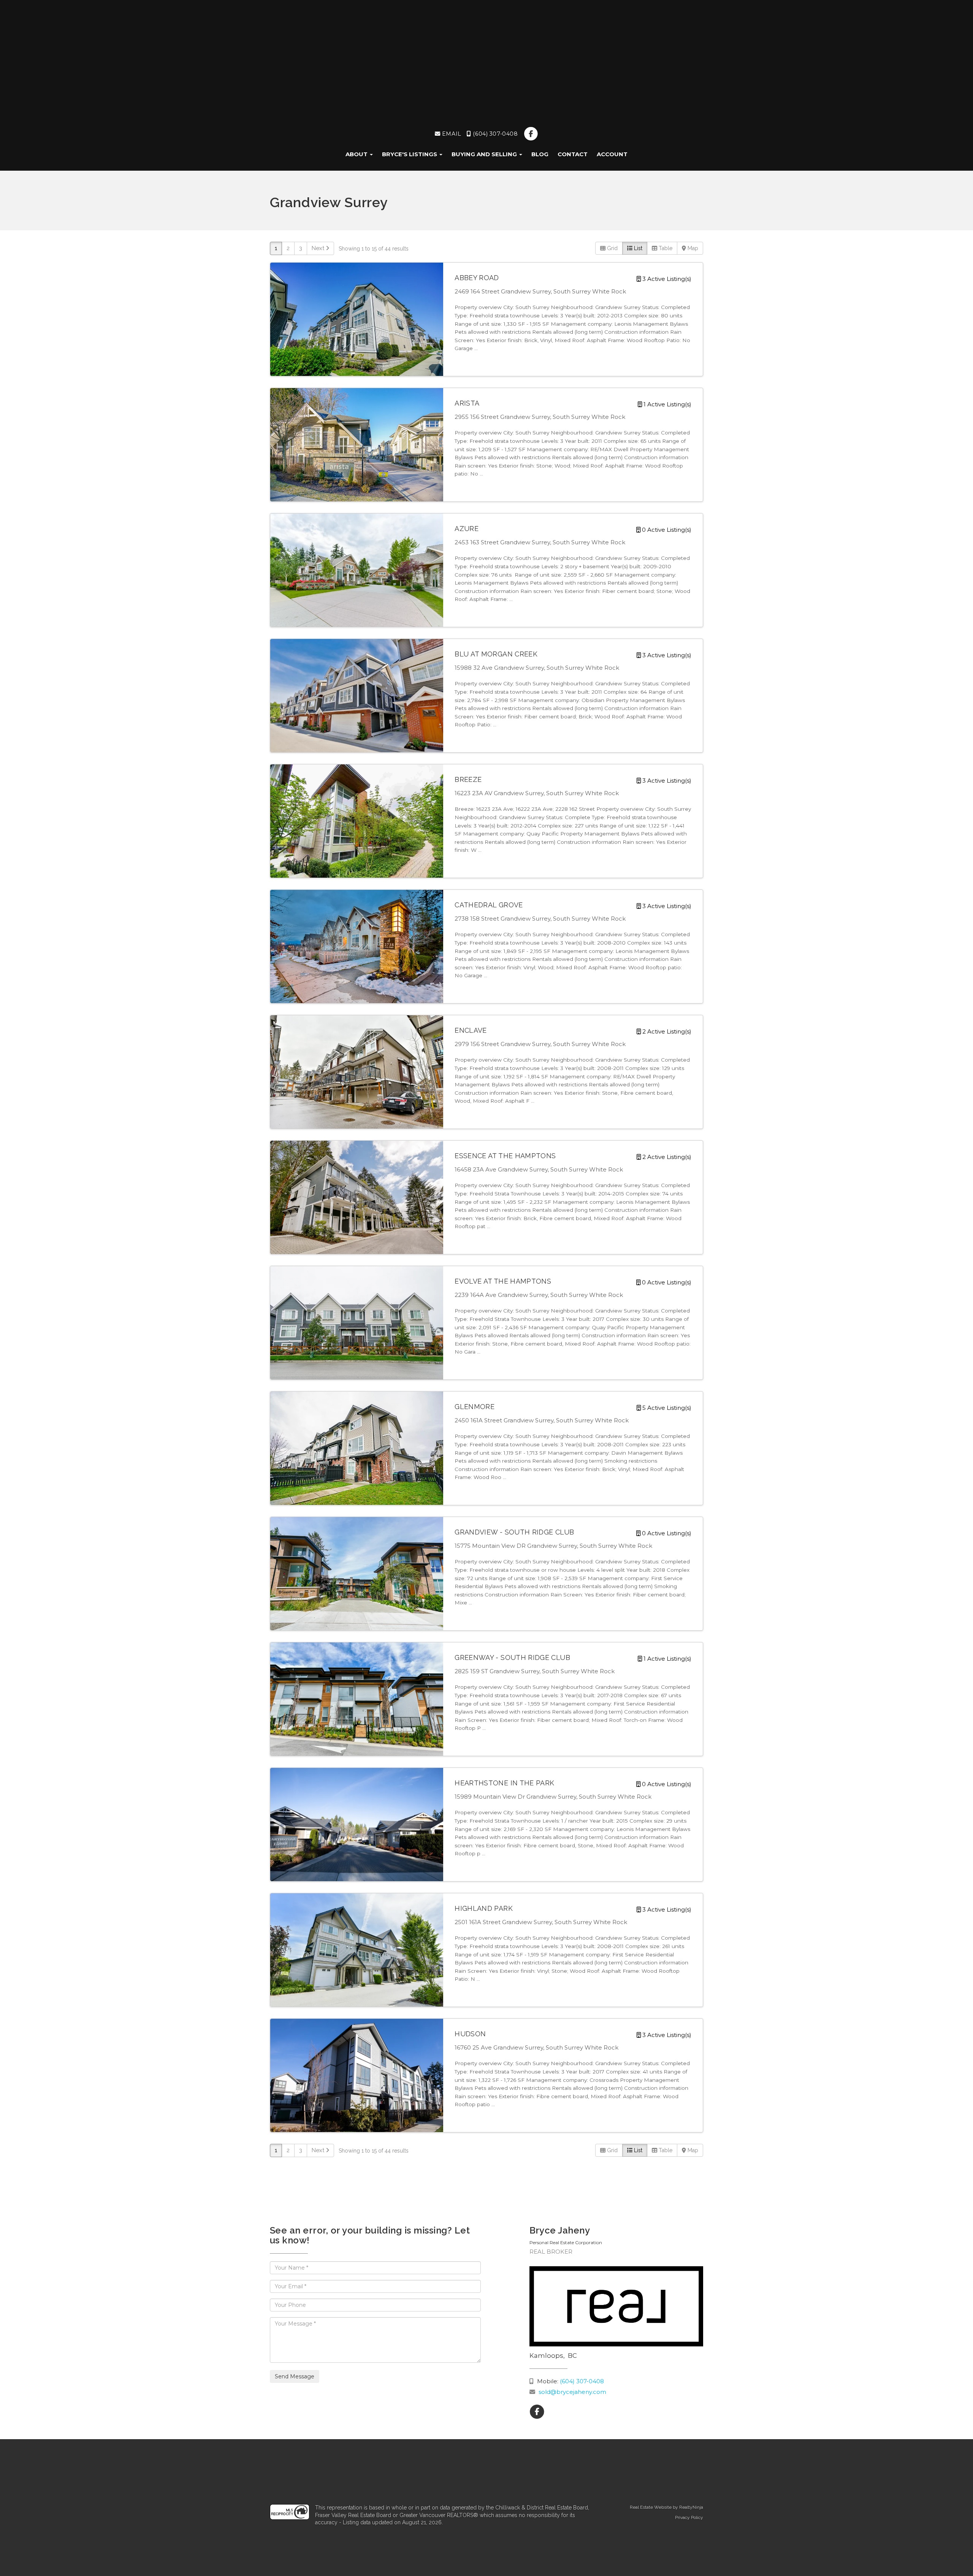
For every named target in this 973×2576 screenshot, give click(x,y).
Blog (540, 154)
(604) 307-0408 (494, 134)
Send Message (295, 2376)
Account (612, 154)
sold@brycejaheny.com (572, 2392)
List (637, 248)
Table (665, 248)
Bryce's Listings (410, 154)
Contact (573, 154)
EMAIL (451, 134)
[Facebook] (531, 134)
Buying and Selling (485, 154)
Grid (612, 248)
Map (692, 248)
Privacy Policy (689, 2517)
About (357, 154)
